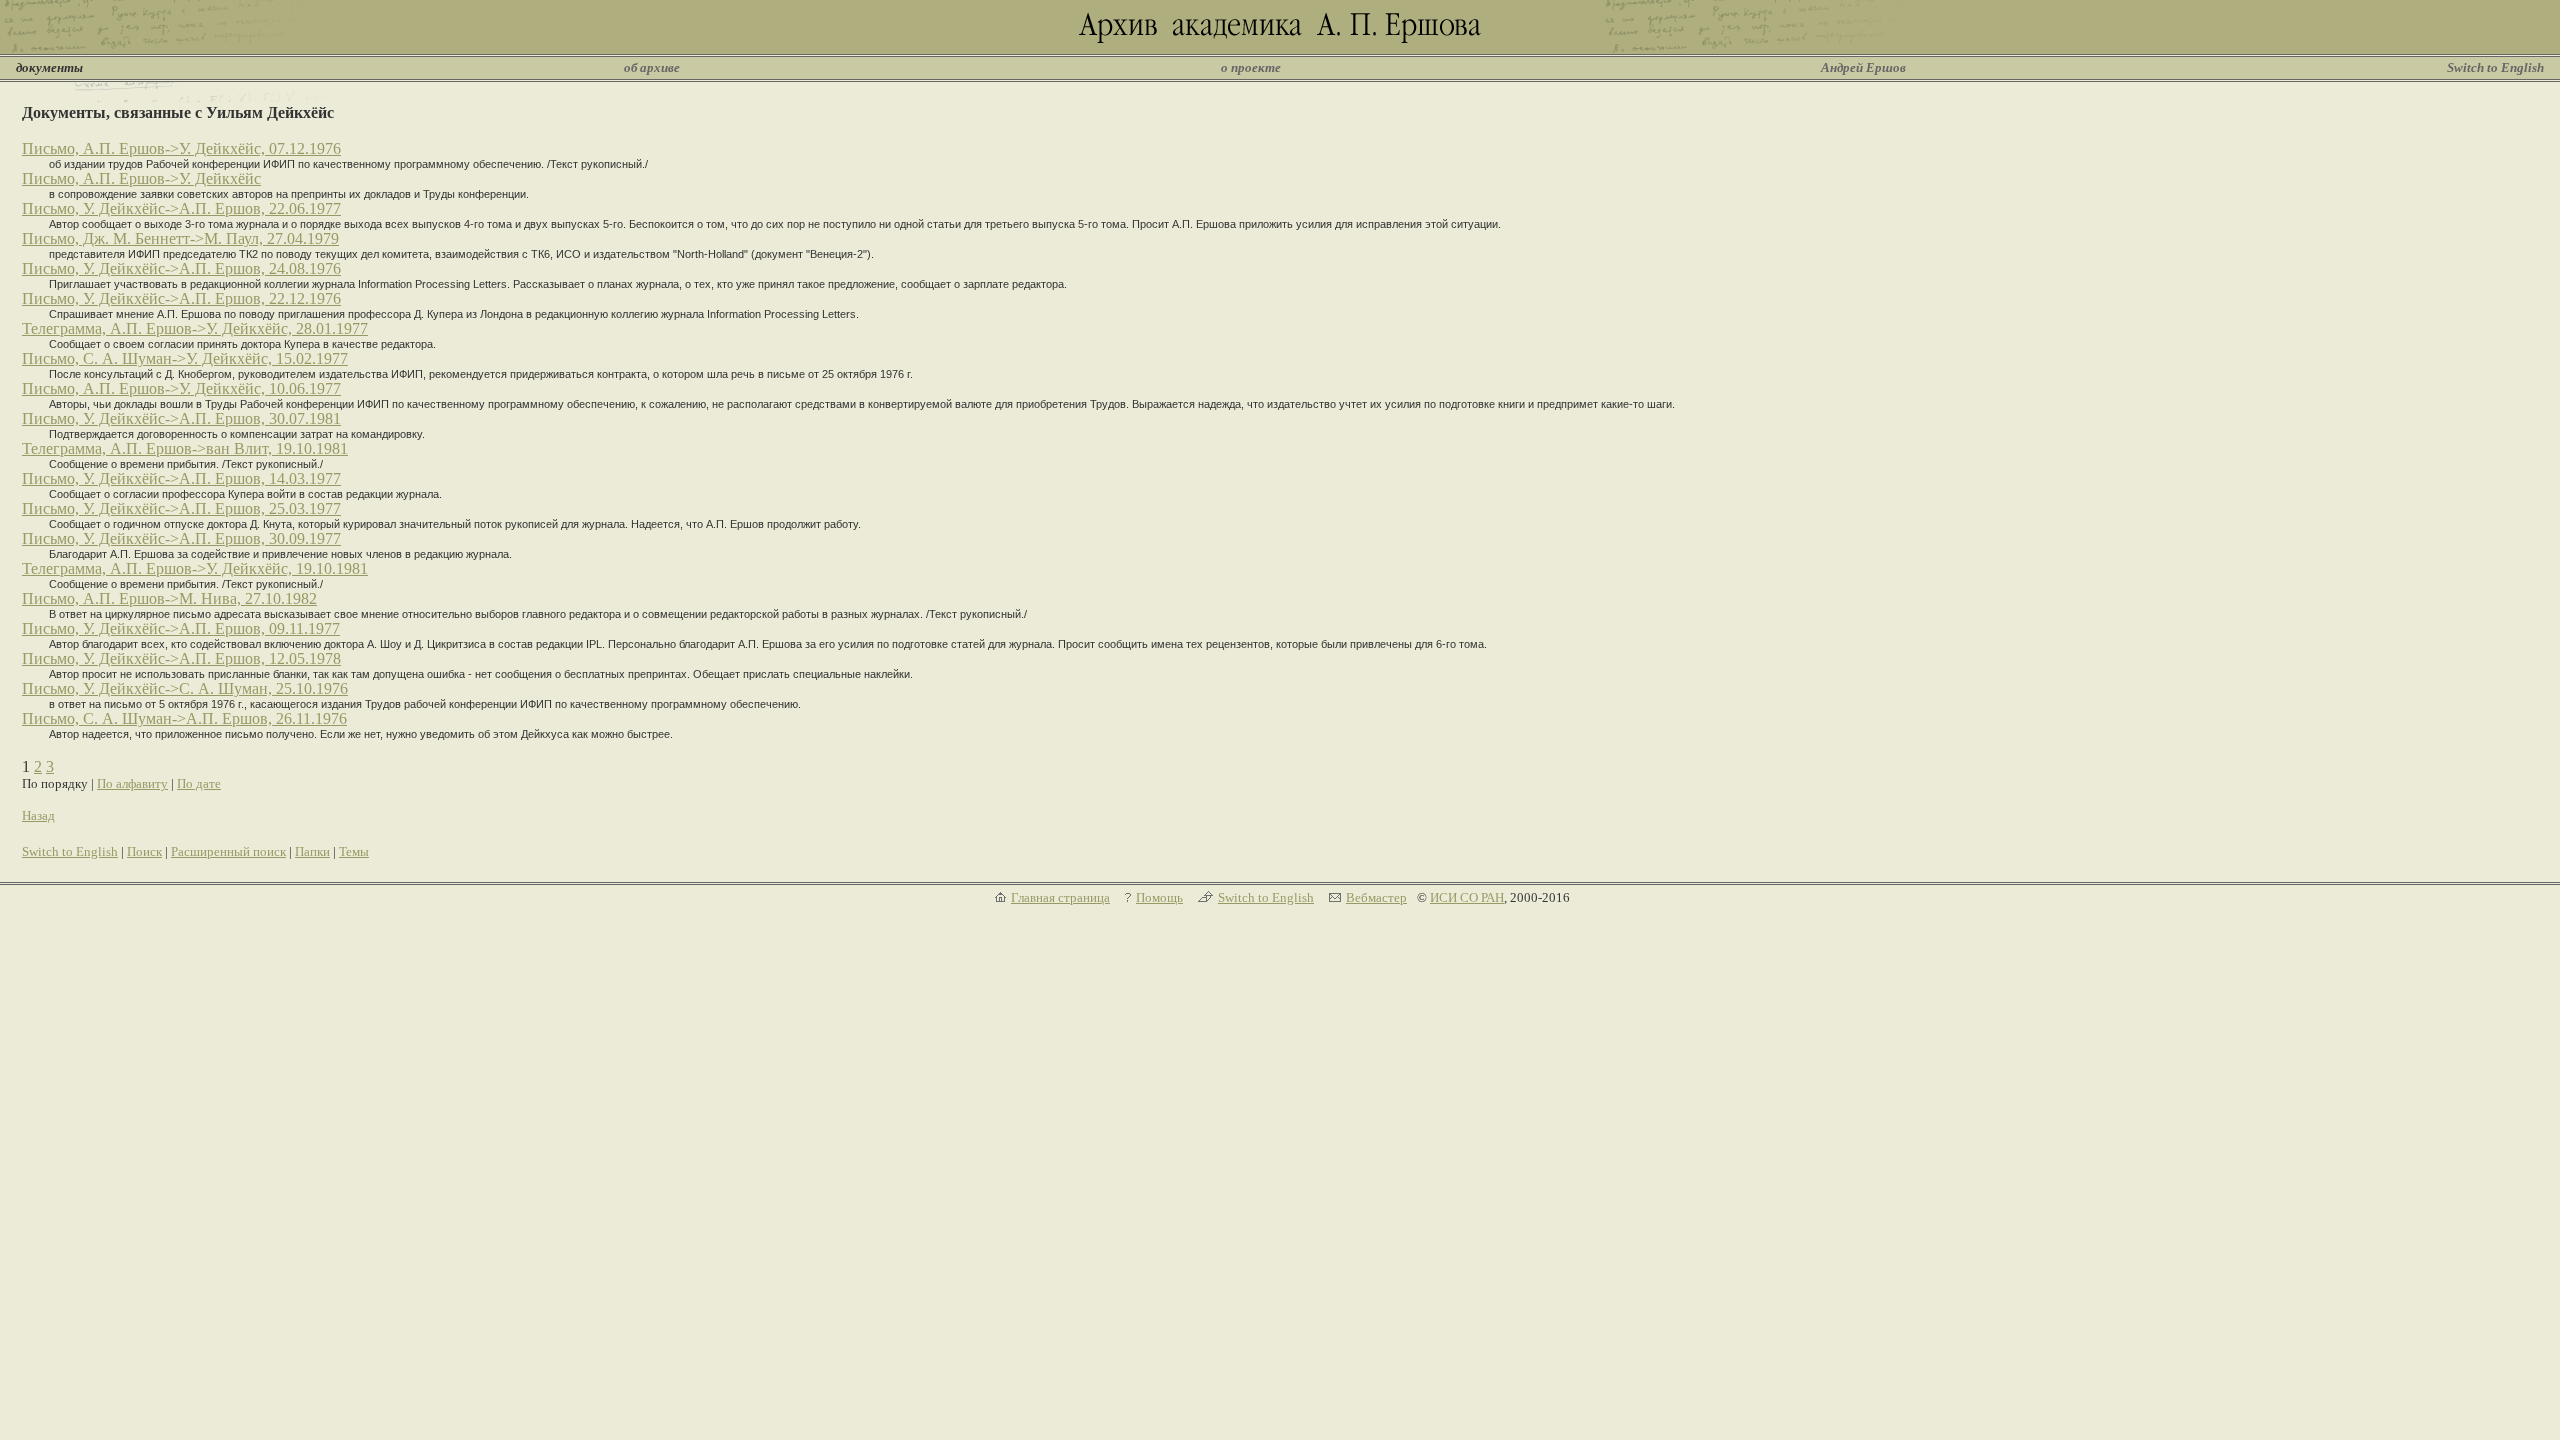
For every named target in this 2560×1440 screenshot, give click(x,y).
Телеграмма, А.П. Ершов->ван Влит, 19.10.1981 (185, 448)
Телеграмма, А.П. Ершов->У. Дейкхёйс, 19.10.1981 (195, 568)
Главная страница (1060, 897)
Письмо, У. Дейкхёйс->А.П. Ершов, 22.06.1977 (181, 208)
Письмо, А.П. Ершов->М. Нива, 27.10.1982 (169, 598)
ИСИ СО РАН (1467, 897)
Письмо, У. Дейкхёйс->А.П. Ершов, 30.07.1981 (181, 418)
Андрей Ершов (1863, 67)
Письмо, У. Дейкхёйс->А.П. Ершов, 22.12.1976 (181, 298)
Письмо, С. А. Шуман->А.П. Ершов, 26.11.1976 (184, 718)
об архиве (652, 67)
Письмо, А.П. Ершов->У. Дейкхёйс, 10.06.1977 (181, 388)
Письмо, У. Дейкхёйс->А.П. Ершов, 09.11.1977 (181, 628)
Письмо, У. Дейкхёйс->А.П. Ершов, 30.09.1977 (181, 538)
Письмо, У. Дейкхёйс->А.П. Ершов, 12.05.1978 (181, 658)
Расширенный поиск (228, 851)
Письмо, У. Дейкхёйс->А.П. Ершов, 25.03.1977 (181, 508)
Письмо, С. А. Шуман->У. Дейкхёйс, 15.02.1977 (185, 358)
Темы (354, 851)
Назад (38, 815)
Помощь (1159, 897)
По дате (199, 783)
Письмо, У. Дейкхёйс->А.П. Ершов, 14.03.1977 (181, 478)
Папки (312, 851)
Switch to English (2495, 67)
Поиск (144, 851)
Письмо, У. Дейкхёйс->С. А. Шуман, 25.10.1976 (185, 688)
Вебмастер (1376, 897)
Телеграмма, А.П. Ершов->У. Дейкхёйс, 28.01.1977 (195, 328)
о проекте (1251, 67)
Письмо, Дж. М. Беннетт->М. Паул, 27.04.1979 (180, 238)
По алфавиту (132, 783)
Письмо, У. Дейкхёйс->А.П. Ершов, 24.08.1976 (181, 268)
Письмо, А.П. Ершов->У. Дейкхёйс (141, 178)
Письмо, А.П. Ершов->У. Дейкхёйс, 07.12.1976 (181, 148)
